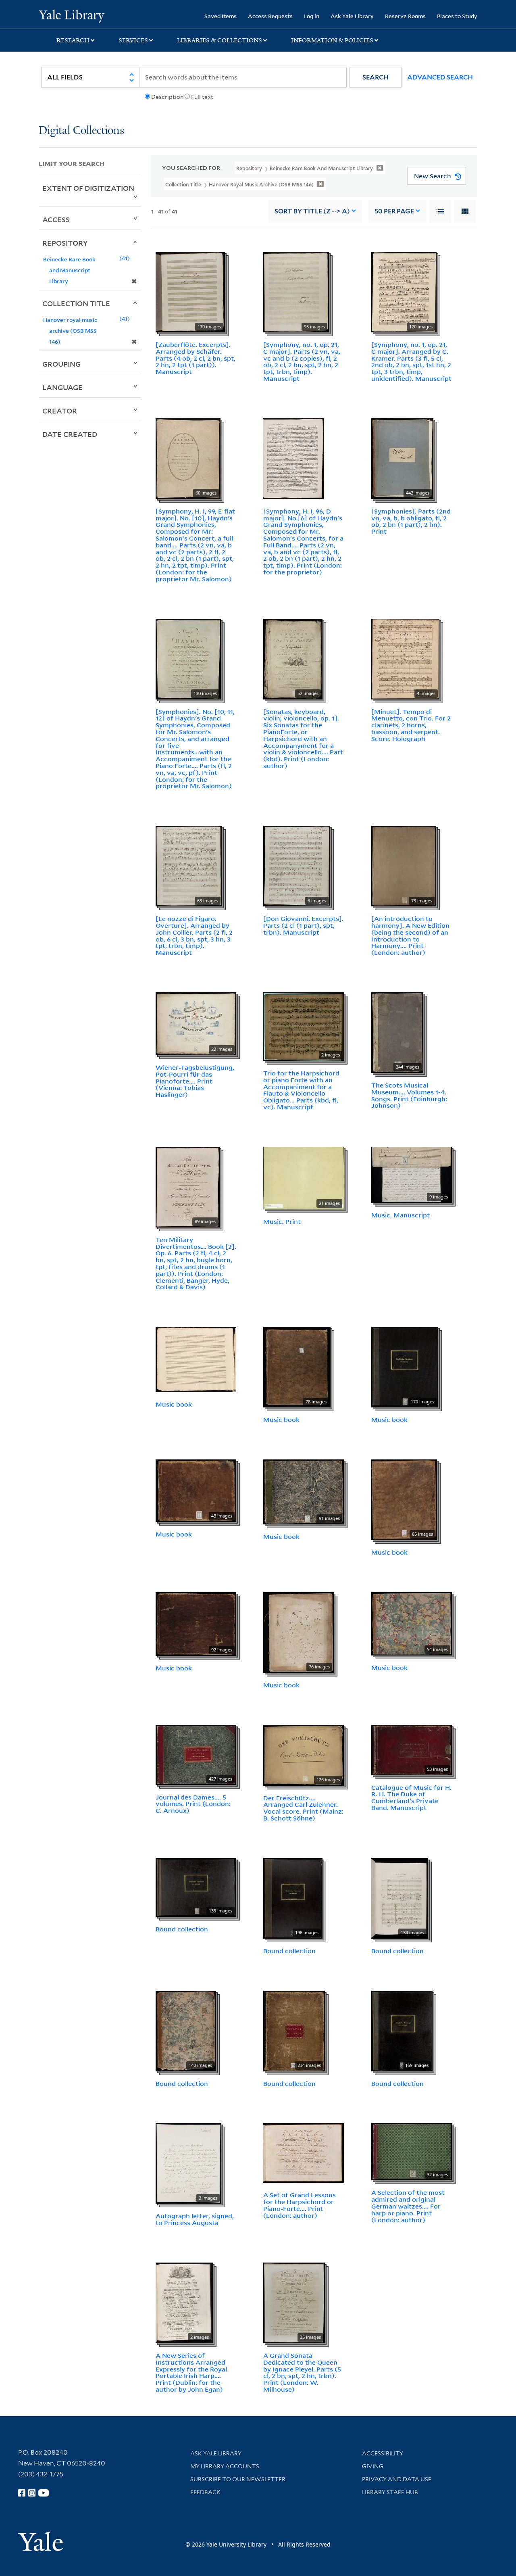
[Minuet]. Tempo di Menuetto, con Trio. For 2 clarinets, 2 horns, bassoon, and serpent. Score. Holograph (411, 725)
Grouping (61, 364)
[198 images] (293, 1898)
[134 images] (400, 1898)
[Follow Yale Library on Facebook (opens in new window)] (22, 2493)
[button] (376, 77)
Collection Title (76, 303)
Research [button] (73, 40)
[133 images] (196, 1887)
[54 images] (412, 1623)
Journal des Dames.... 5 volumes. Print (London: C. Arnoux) (193, 1804)
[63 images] (189, 865)
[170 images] (190, 291)
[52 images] (293, 658)
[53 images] (412, 1749)
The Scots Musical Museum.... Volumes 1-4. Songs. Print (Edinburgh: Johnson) (409, 1095)
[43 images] (196, 1490)
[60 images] (188, 458)
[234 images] (294, 2030)
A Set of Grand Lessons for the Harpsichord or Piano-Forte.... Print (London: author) (300, 2205)
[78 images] (297, 1366)
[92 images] (196, 1623)
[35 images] (294, 2302)
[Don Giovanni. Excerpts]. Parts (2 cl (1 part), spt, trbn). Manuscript (303, 925)
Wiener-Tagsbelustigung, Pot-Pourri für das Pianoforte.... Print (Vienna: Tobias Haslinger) (195, 1081)
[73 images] (404, 865)
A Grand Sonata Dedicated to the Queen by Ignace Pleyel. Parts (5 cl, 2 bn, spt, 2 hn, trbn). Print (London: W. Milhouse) (302, 2372)
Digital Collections (81, 131)
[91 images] (304, 1491)
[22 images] (196, 1023)
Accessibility (383, 2453)
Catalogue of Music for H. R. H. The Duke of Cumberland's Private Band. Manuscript (411, 1797)
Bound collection (182, 1929)
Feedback (205, 2492)
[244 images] (397, 1032)
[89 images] (188, 1186)
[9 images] (412, 1174)
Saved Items (221, 16)
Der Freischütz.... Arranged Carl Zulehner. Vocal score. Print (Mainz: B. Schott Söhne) (303, 1808)
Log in (312, 16)
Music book (174, 1404)
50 (394, 211)
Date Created (70, 434)
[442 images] (402, 458)
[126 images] (304, 1754)
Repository (65, 243)
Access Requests (270, 16)
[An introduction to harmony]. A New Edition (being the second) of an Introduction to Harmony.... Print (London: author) (410, 935)
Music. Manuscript (401, 1215)
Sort (312, 211)
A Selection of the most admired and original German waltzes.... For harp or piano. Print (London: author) (408, 2206)
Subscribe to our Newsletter (238, 2479)
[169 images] (402, 2030)
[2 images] (304, 1026)
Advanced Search (440, 77)
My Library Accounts (225, 2466)
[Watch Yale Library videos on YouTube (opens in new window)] (44, 2493)
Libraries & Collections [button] (220, 40)
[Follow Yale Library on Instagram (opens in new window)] (32, 2493)
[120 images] (404, 291)
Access (56, 219)
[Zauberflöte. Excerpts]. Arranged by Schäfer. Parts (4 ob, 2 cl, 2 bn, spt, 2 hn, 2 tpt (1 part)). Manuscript (196, 358)
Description (167, 97)
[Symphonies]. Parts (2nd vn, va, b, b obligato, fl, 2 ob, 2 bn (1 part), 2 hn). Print (411, 521)
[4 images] (405, 658)
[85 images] (404, 1499)
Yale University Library (72, 15)
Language (62, 387)
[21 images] (304, 1177)
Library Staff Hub (390, 2492)
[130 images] (188, 658)
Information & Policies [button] (332, 40)
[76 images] (299, 1632)
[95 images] (296, 291)
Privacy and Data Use (397, 2479)
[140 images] (186, 2030)
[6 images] (297, 865)
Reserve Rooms (405, 16)
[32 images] (412, 2151)
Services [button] (133, 40)
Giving (373, 2466)
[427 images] (196, 1754)
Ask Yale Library (352, 16)
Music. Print (282, 1221)
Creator (60, 411)
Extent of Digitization (88, 188)
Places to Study (457, 16)
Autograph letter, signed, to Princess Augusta (195, 2219)
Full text (202, 97)
